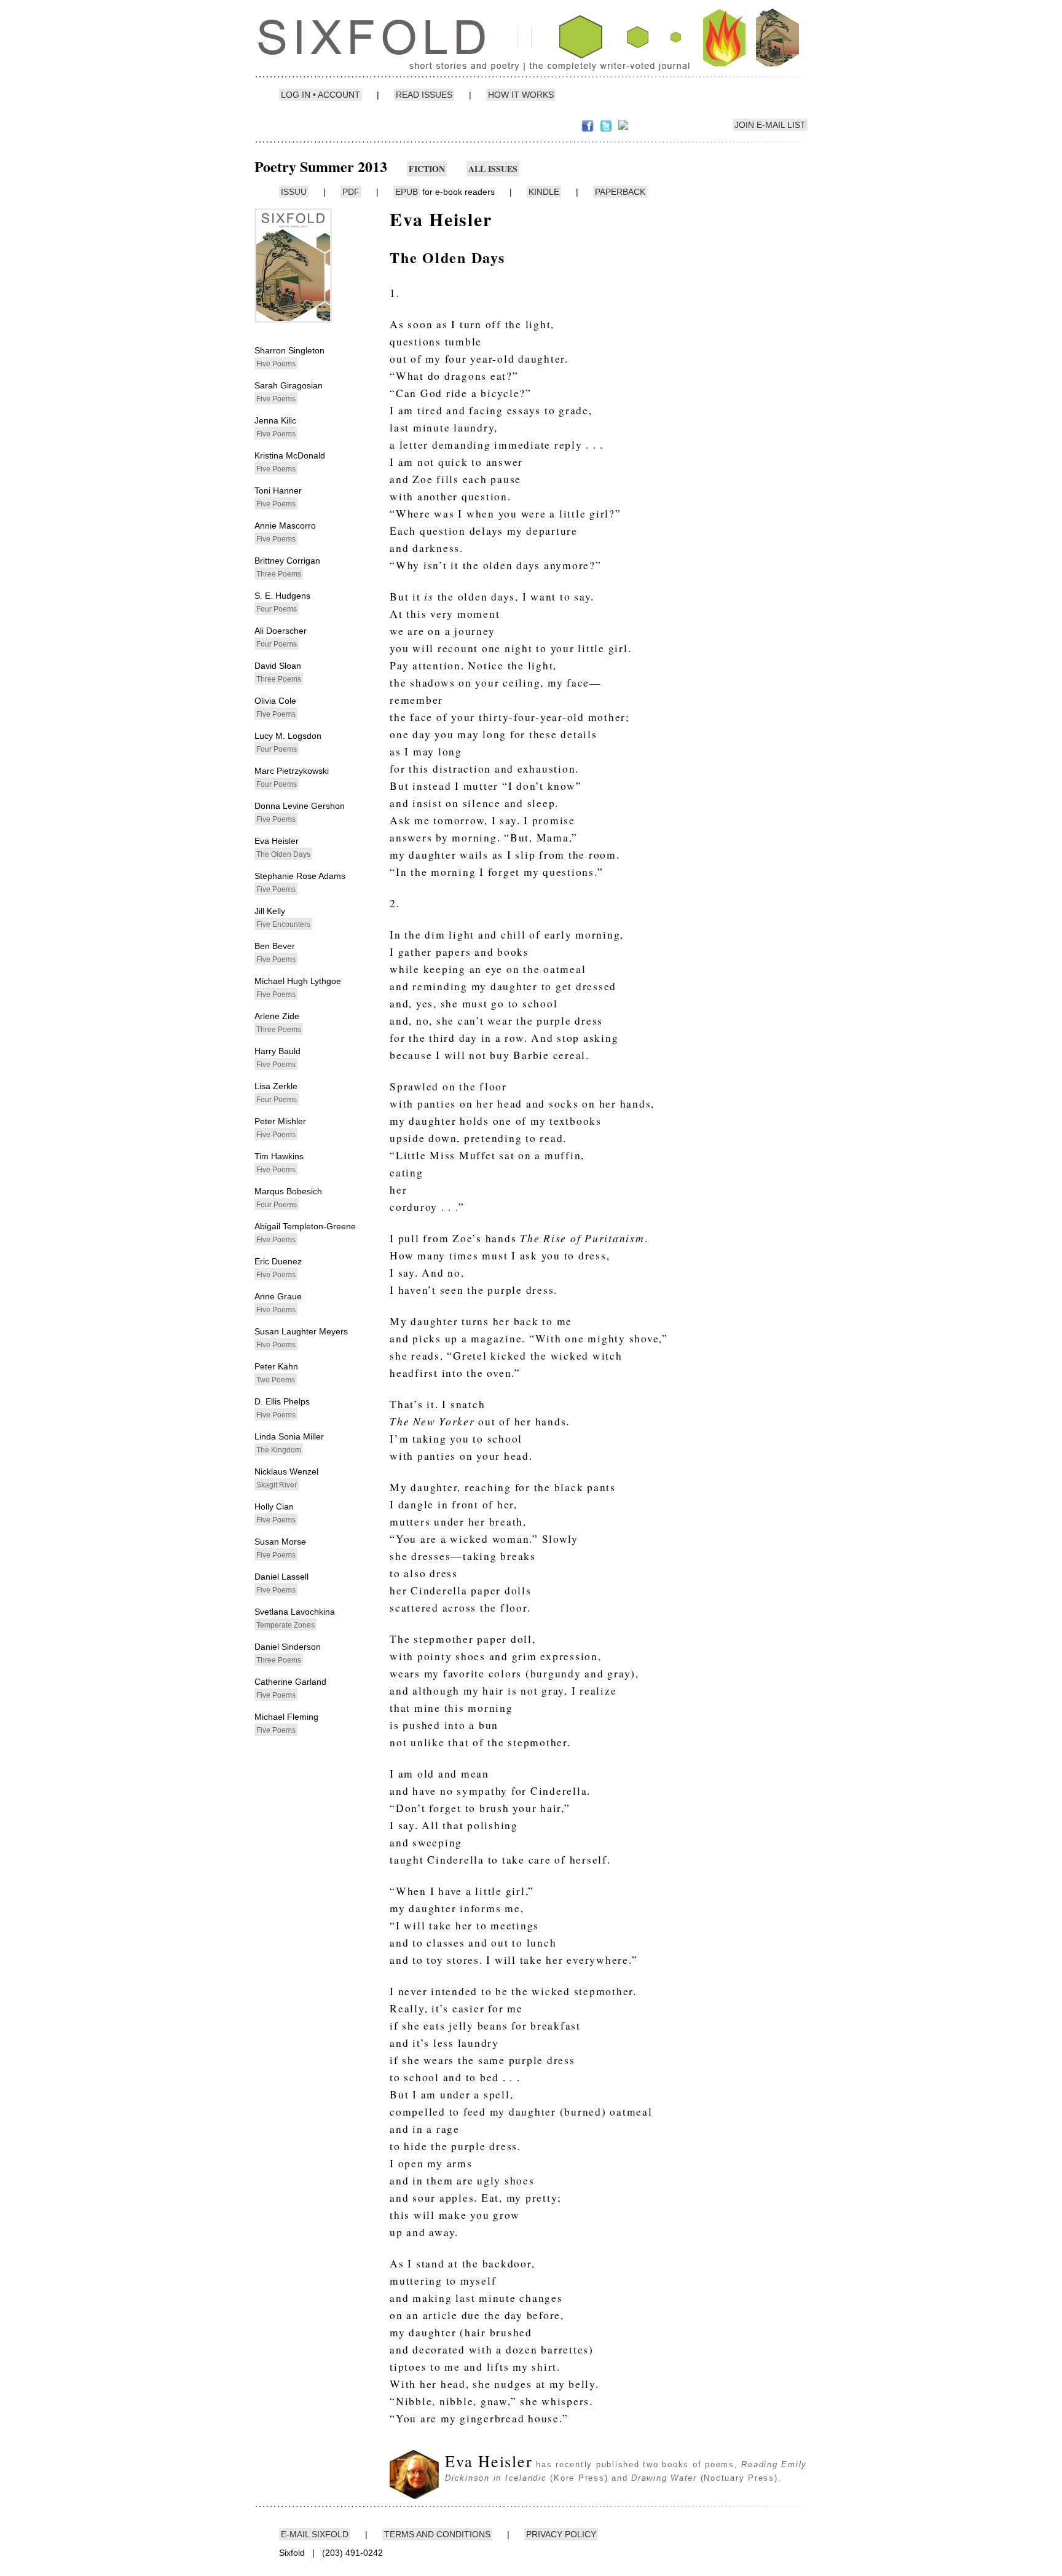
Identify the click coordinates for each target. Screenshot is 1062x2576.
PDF (351, 192)
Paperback (620, 192)
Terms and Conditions (437, 2534)
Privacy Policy (561, 2534)
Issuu (294, 192)
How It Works (521, 95)
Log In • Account (321, 95)
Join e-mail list (770, 125)
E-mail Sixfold (315, 2534)
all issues (493, 169)
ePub (407, 192)
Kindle (544, 192)
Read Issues (424, 95)
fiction (427, 169)
